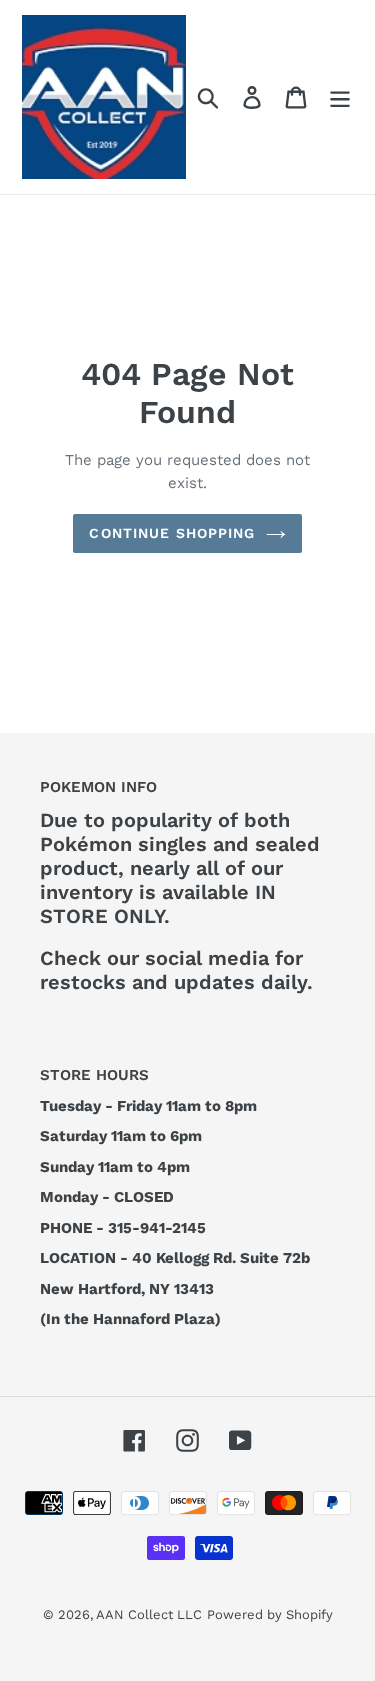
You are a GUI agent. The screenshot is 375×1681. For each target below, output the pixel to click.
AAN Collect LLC (149, 1614)
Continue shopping (172, 533)
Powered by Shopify (270, 1614)
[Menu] (340, 97)
